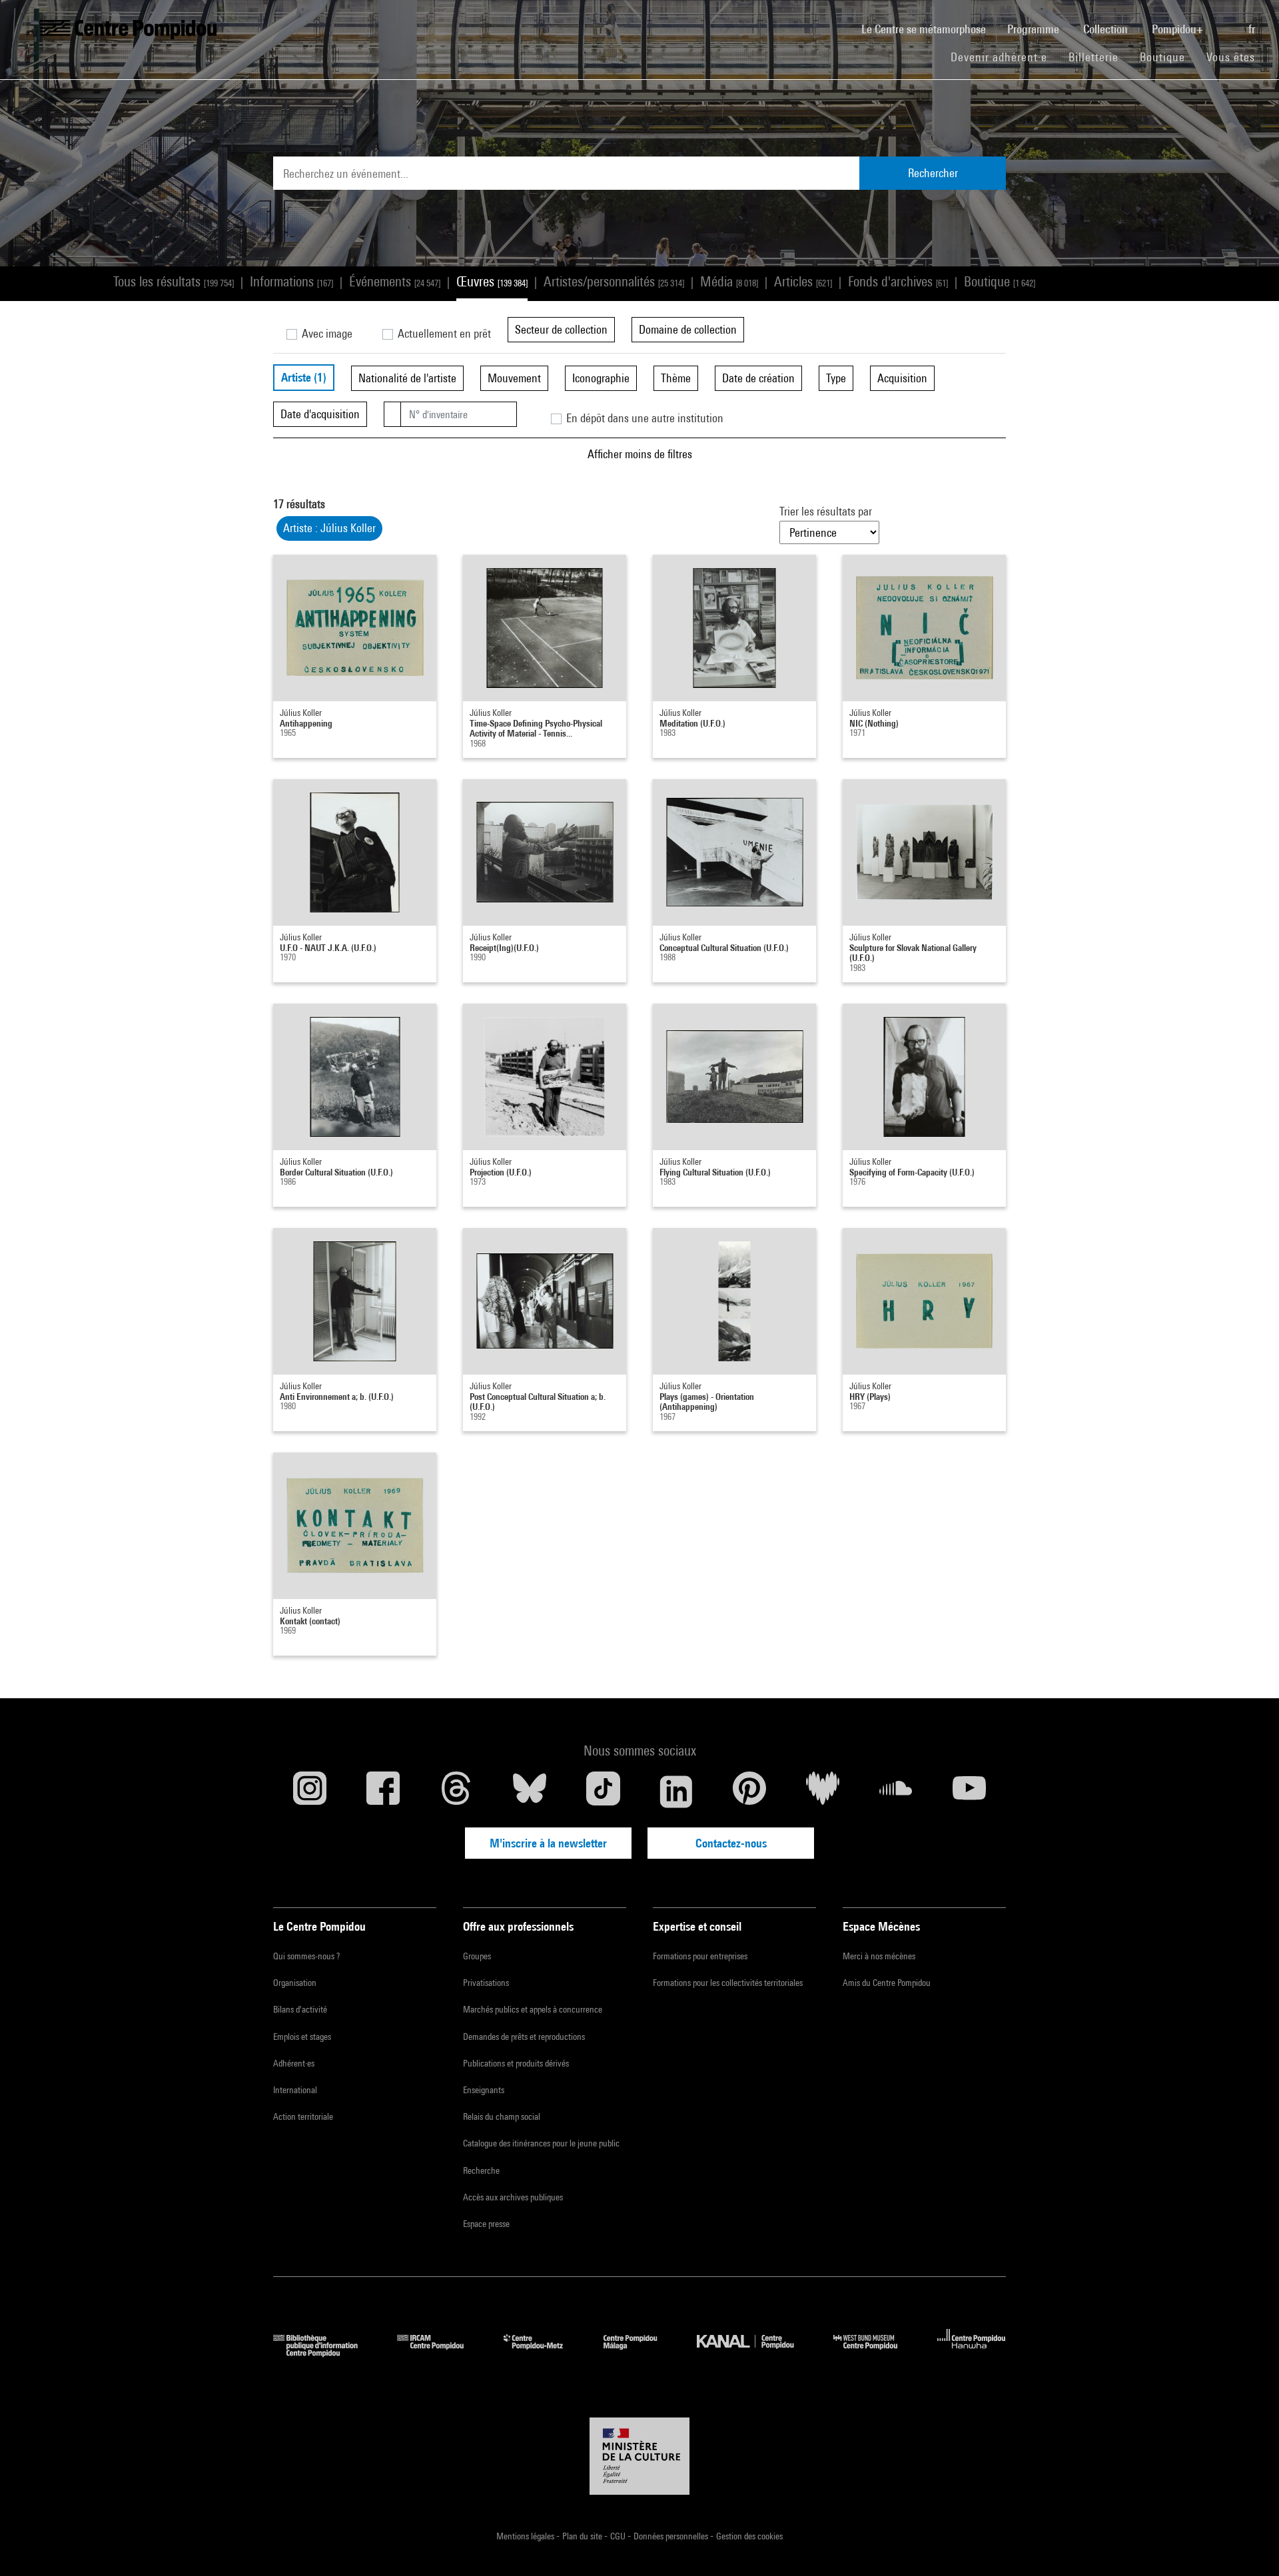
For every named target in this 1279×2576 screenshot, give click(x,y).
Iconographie (601, 378)
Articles (803, 281)
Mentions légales (526, 2536)
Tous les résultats (174, 281)
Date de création (758, 378)
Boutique (1168, 57)
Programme (1035, 29)
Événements (395, 281)
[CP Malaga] (640, 2353)
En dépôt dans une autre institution (643, 418)
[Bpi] (325, 2353)
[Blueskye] (530, 1791)
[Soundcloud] (896, 1791)
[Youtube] (969, 1791)
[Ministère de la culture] (639, 2456)
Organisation (295, 1983)
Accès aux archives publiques (513, 2197)
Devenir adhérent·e (1004, 57)
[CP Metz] (543, 2353)
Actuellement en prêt (443, 333)
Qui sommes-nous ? (306, 1956)
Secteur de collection (561, 329)
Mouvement (514, 378)
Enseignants (484, 2090)
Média (729, 281)
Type (836, 378)
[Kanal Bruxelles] (755, 2353)
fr (1253, 29)
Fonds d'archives (898, 281)
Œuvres (492, 281)
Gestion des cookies (749, 2536)
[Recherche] (1227, 22)
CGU (619, 2536)
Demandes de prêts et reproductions (524, 2037)
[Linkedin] (676, 1791)
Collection (1107, 29)
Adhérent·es (294, 2063)
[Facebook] (383, 1791)
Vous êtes (1232, 57)
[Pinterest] (749, 1791)
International (295, 2090)
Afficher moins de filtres (640, 454)
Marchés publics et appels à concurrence (533, 2009)
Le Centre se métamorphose (929, 29)
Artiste (304, 377)
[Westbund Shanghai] (875, 2353)
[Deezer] (823, 1791)
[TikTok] (603, 1791)
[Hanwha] (972, 2353)
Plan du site (583, 2536)
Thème (676, 378)
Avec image (326, 333)
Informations (291, 281)
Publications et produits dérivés (516, 2063)
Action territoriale (303, 2116)
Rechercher (933, 173)
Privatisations (486, 1983)
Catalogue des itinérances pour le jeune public (541, 2143)
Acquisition (902, 378)
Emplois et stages (302, 2037)
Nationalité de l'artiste (407, 378)
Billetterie (1093, 57)
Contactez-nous (731, 1843)
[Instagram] (310, 1791)
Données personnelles (672, 2536)
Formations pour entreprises (700, 1956)
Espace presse (486, 2224)
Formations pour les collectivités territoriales (728, 1983)
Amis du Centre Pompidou (887, 1983)
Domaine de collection (688, 329)
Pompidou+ (1179, 29)
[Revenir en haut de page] (1248, 2545)
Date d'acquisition (320, 414)
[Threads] (456, 1791)
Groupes (477, 1956)
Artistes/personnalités (614, 281)
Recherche (481, 2170)
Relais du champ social (502, 2116)
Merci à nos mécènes (879, 1956)
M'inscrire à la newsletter (548, 1843)
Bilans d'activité (300, 2009)
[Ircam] (440, 2353)
